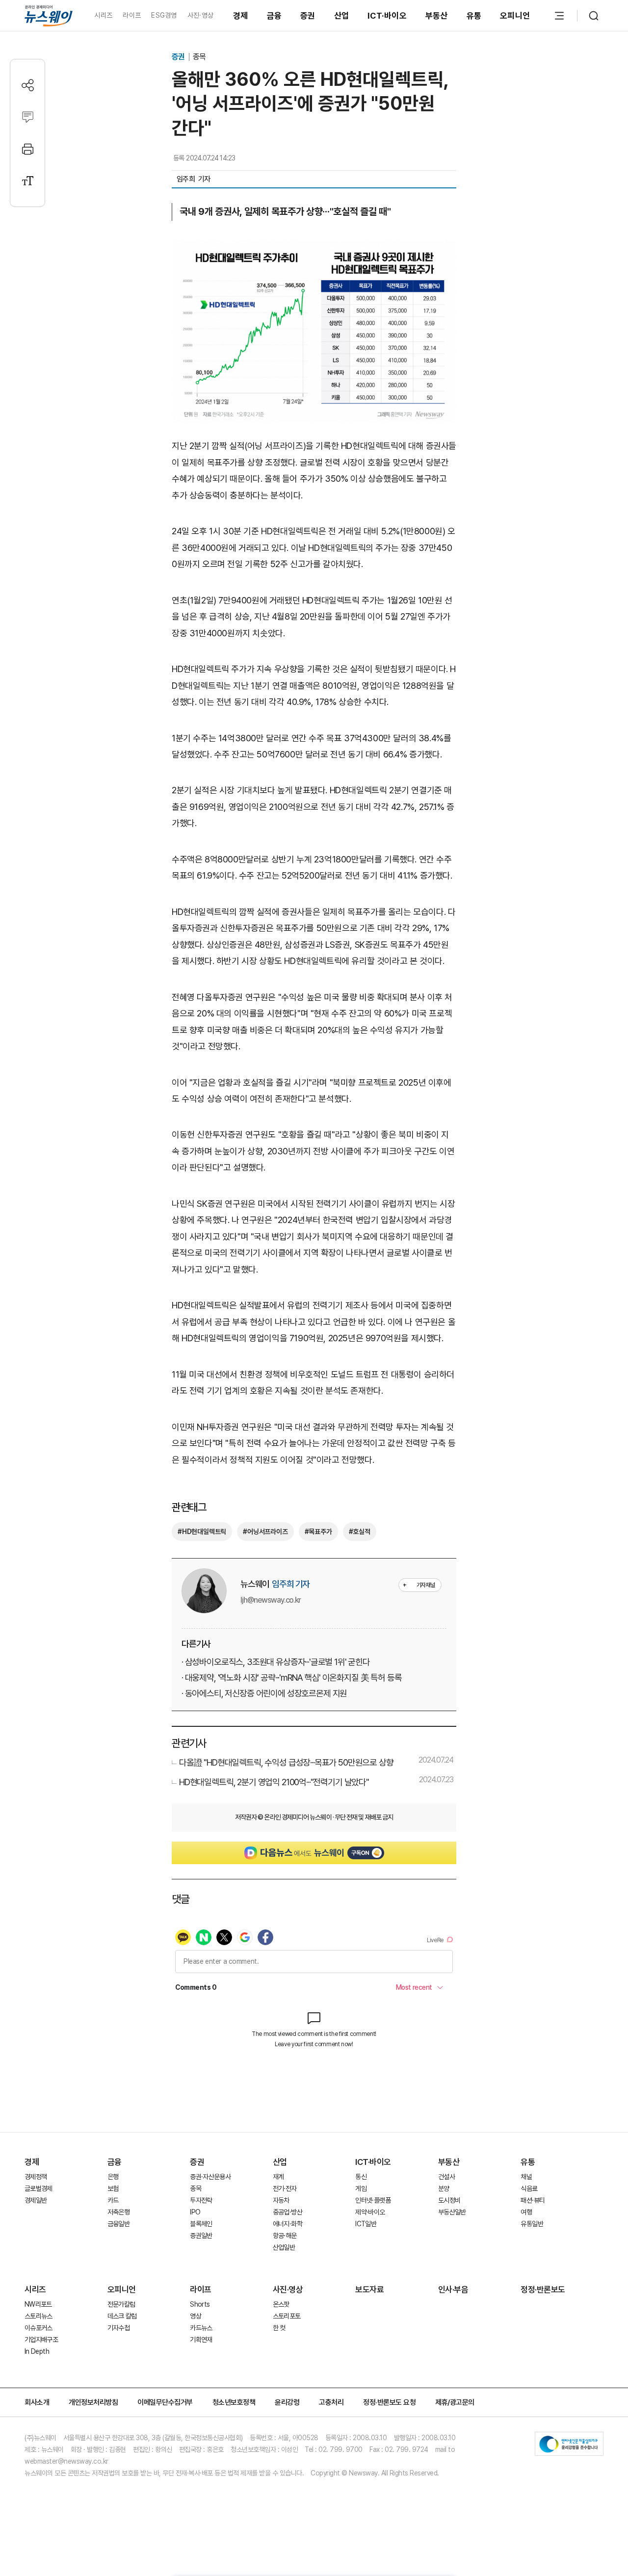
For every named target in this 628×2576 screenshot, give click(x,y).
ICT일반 (366, 2224)
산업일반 (284, 2247)
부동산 (437, 16)
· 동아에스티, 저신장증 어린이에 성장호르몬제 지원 (264, 1693)
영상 (196, 2316)
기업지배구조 (41, 2340)
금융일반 (118, 2224)
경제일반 (36, 2200)
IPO (195, 2212)
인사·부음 (453, 2290)
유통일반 (532, 2224)
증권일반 (201, 2236)
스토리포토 (287, 2316)
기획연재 (201, 2340)
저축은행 (118, 2212)
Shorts (200, 2304)
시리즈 (103, 15)
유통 (474, 16)
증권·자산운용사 (210, 2177)
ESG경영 (164, 15)
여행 (526, 2212)
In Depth (37, 2351)
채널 (526, 2177)
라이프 (132, 15)
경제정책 (36, 2177)
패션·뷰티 (533, 2200)
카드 (113, 2200)
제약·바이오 (370, 2212)
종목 (199, 57)
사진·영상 (200, 15)
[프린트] (28, 149)
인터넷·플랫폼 (373, 2200)
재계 (278, 2177)
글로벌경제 (39, 2188)
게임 (361, 2188)
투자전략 (201, 2200)
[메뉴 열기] (559, 16)
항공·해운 (285, 2236)
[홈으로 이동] (49, 15)
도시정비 (449, 2200)
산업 (342, 16)
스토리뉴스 (39, 2316)
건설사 (446, 2177)
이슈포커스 (39, 2328)
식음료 (529, 2188)
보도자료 (369, 2290)
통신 (361, 2177)
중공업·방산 (288, 2212)
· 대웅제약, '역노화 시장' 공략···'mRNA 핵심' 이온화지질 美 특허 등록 (291, 1678)
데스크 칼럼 (122, 2316)
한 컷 (279, 2328)
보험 (113, 2188)
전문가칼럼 (121, 2304)
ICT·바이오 (387, 16)
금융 (275, 16)
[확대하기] (314, 248)
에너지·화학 (288, 2224)
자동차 (281, 2200)
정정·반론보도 (543, 2290)
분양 (444, 2188)
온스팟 (281, 2304)
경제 (241, 16)
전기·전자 (285, 2188)
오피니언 (515, 16)
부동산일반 (452, 2212)
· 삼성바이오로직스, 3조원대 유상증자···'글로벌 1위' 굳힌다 (276, 1662)
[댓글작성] (28, 117)
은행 (113, 2177)
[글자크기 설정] (28, 181)
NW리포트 (38, 2304)
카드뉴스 (201, 2328)
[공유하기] (28, 85)
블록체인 (201, 2224)
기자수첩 (118, 2328)
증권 (308, 16)
